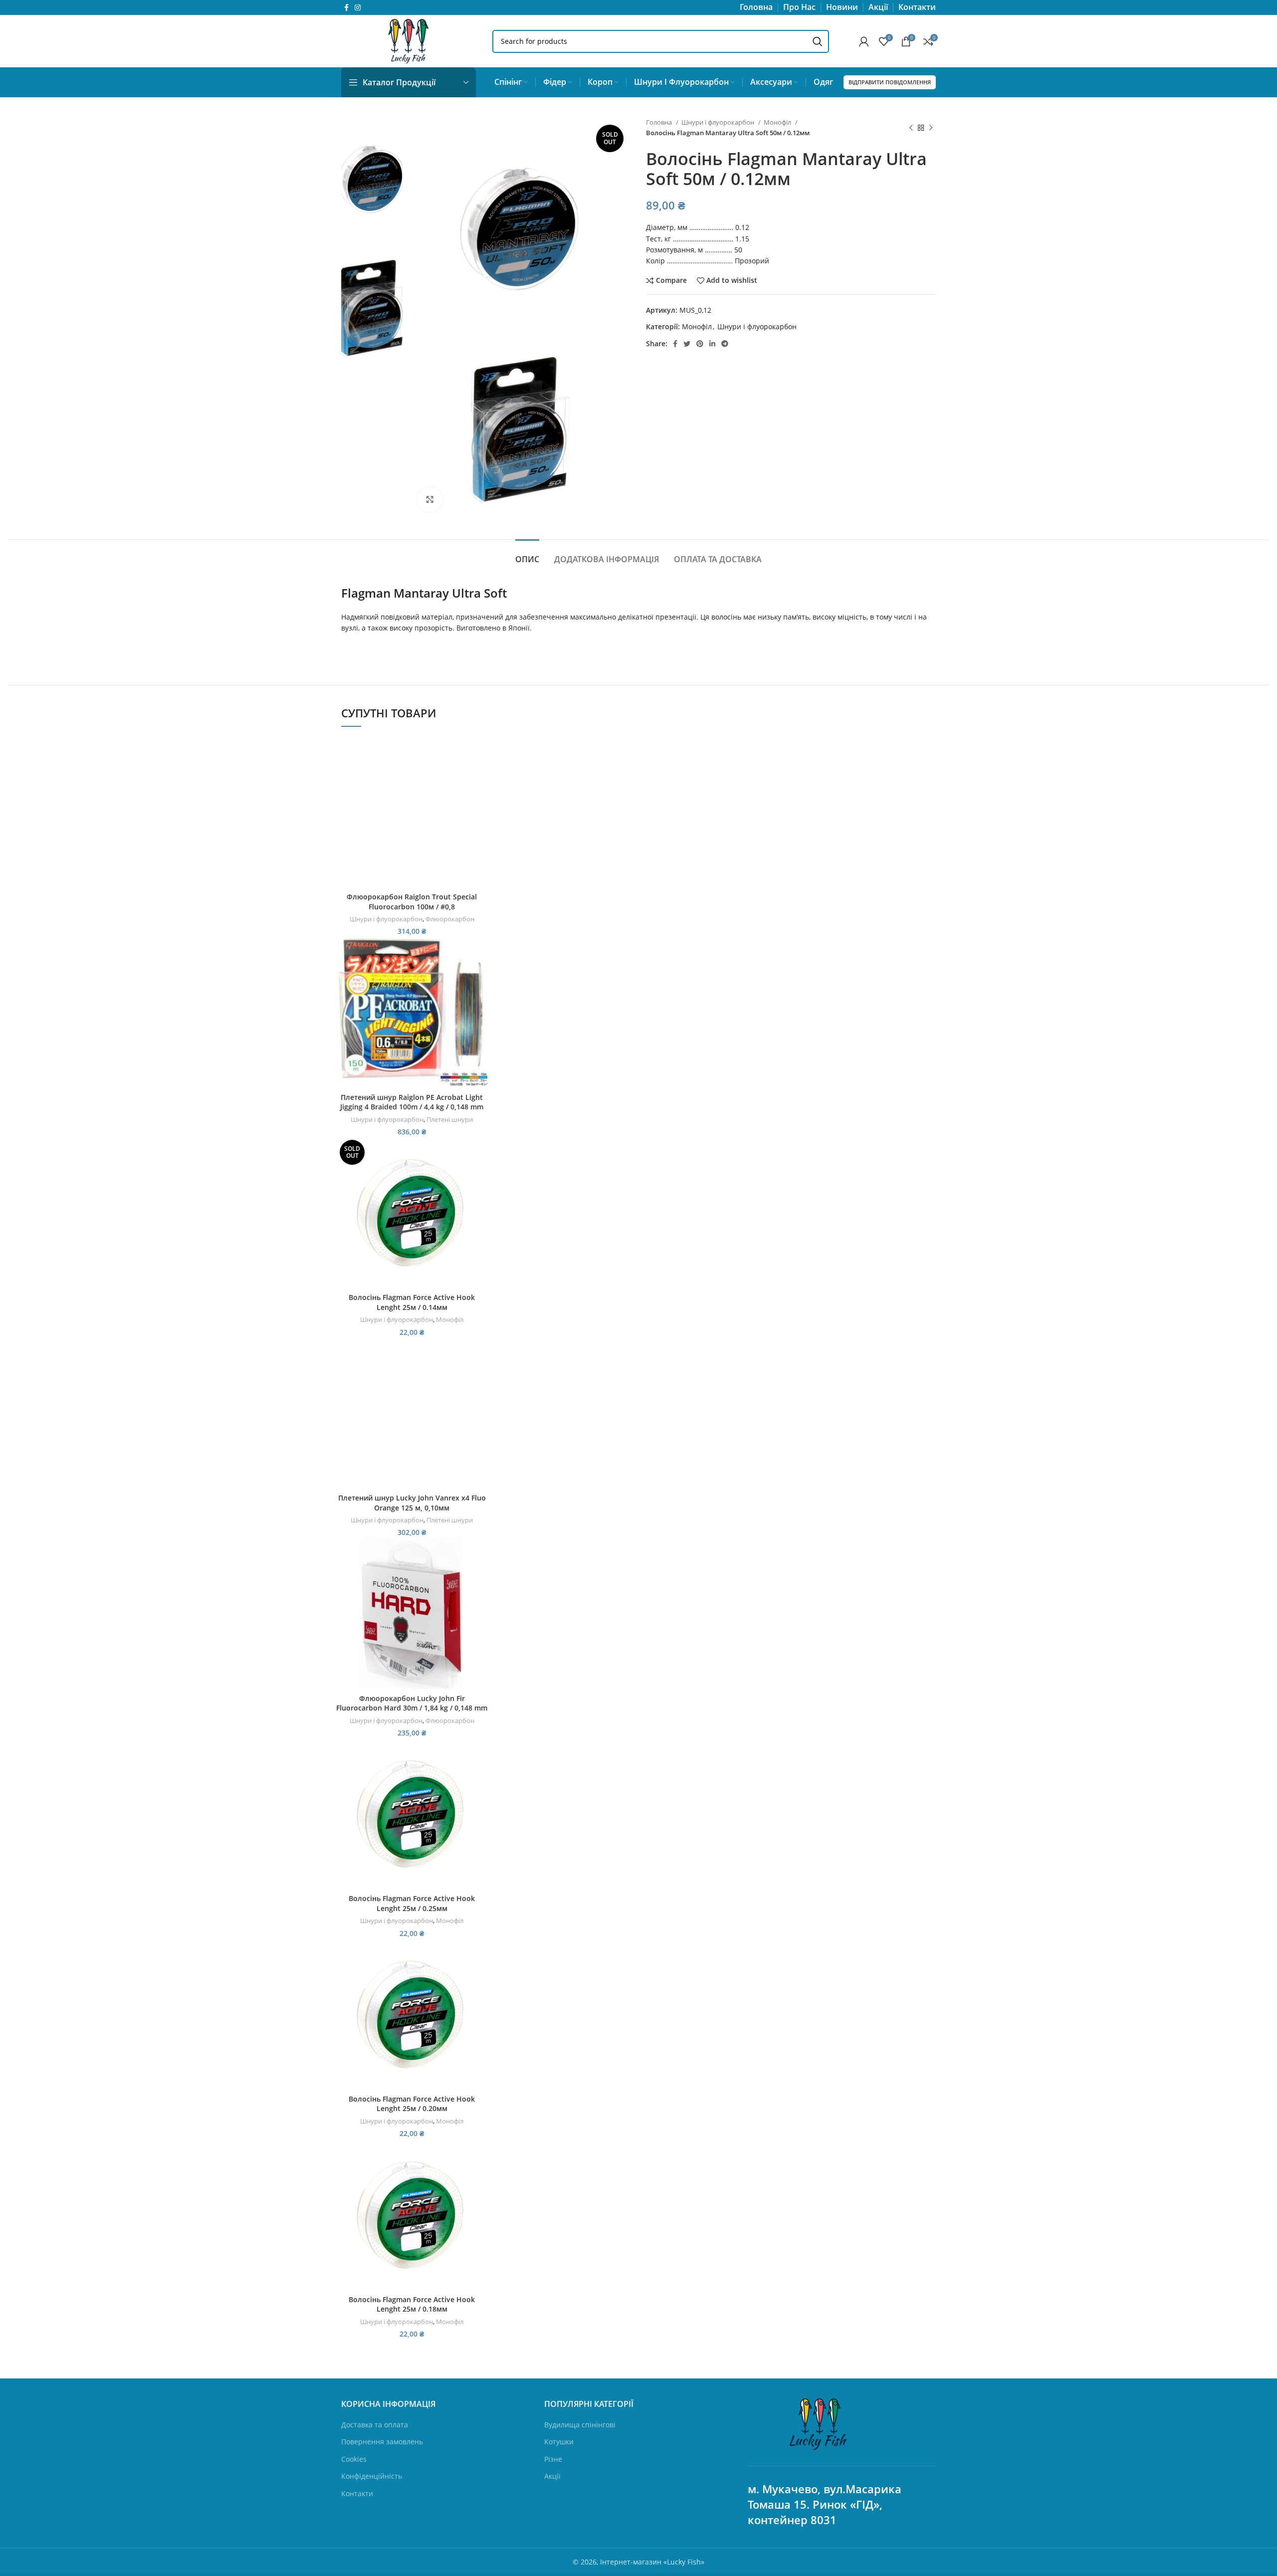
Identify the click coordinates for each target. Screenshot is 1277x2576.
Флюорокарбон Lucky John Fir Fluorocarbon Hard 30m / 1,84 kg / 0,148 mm (412, 1703)
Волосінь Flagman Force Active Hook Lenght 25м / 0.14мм (412, 1302)
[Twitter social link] (687, 344)
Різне (553, 2459)
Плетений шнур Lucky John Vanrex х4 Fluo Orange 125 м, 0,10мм (412, 1503)
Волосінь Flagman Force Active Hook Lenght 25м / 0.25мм (412, 1903)
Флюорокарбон (450, 919)
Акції (552, 2476)
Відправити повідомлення (890, 82)
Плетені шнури (450, 1119)
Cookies (354, 2459)
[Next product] (931, 128)
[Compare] (480, 752)
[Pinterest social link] (700, 344)
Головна (660, 122)
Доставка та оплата (375, 2425)
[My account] (864, 41)
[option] (372, 178)
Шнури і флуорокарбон (719, 122)
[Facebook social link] (346, 7)
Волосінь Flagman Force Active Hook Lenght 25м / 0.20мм (412, 2104)
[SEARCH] (818, 41)
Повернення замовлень (382, 2442)
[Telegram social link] (725, 344)
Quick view (480, 774)
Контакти (357, 2493)
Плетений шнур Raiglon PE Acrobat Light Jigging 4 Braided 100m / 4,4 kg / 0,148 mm (412, 1102)
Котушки (559, 2442)
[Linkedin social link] (712, 344)
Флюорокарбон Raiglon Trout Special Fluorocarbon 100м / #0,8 (412, 902)
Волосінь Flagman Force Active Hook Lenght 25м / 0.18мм (412, 2304)
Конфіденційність (372, 2476)
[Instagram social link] (358, 7)
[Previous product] (911, 128)
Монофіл (778, 122)
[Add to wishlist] (480, 797)
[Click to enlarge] (430, 499)
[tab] (527, 554)
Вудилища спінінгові (580, 2425)
